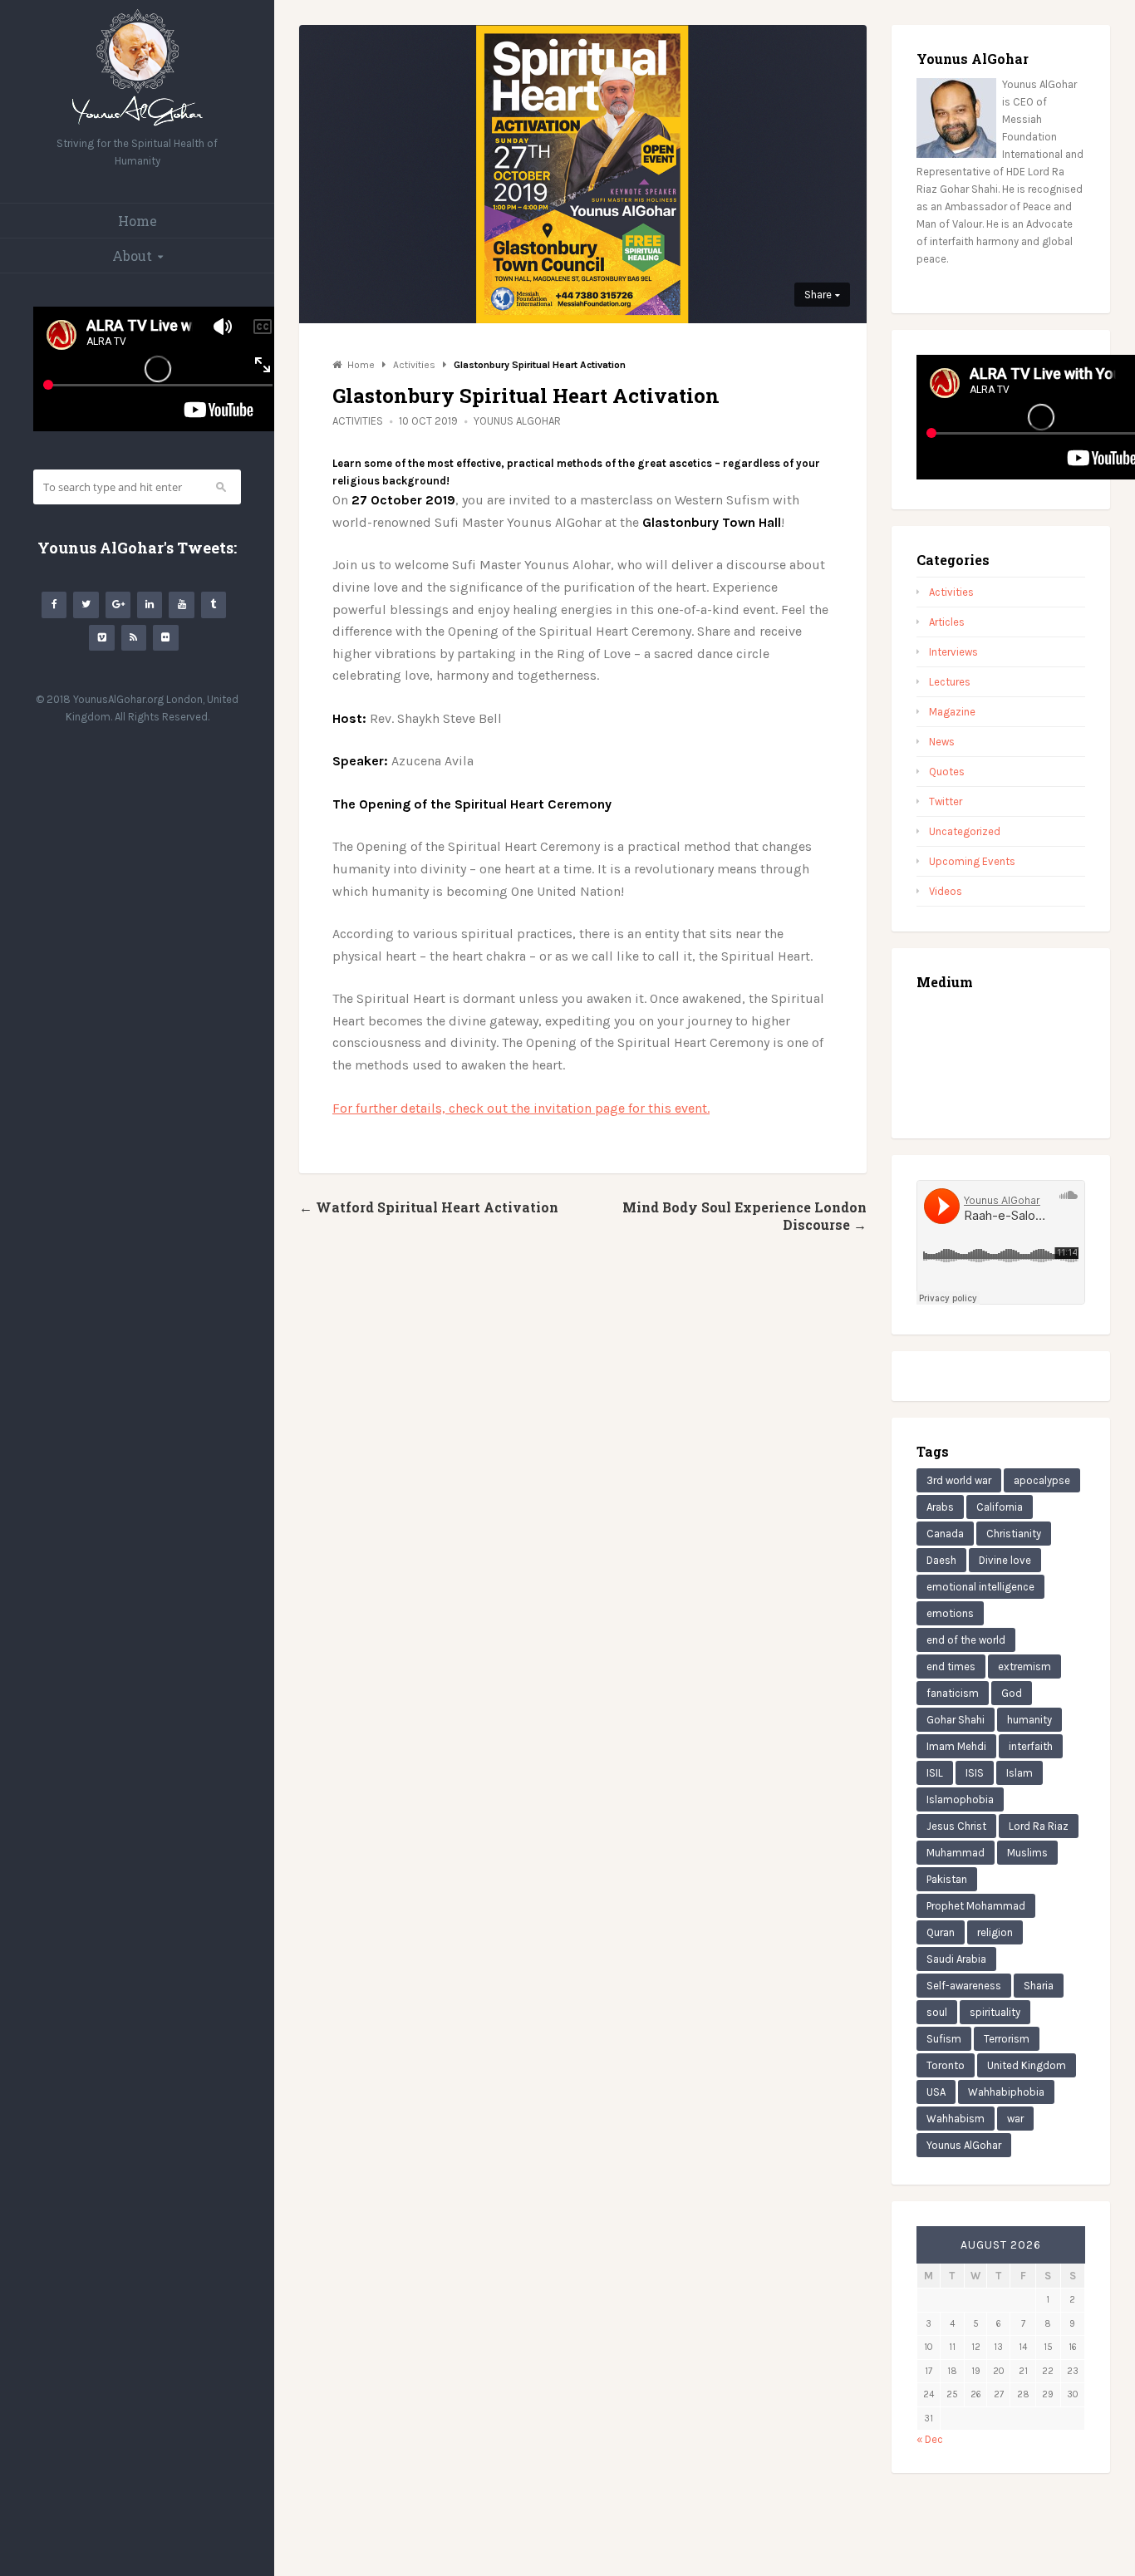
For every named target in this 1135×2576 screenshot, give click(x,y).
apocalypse (1042, 1480)
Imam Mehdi (956, 1746)
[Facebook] (54, 605)
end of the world (966, 1640)
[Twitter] (86, 605)
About (132, 256)
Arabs (940, 1507)
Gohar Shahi (956, 1720)
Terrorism (1007, 2039)
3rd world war (959, 1480)
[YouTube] (181, 605)
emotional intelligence (980, 1587)
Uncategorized (965, 831)
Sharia (1039, 1986)
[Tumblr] (214, 605)
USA (936, 2092)
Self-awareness (964, 1986)
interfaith (1031, 1746)
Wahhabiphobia (1006, 2092)
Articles (947, 622)
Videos (946, 891)
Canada (945, 1534)
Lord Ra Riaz (1039, 1826)
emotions (950, 1613)
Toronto (946, 2065)
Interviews (953, 652)
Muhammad (956, 1853)
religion (995, 1932)
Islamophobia (960, 1799)
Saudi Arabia (956, 1959)
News (942, 742)
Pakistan (947, 1879)
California (1000, 1507)
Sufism (944, 2039)
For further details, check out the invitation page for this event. (521, 1108)
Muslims (1027, 1853)
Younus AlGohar (517, 421)
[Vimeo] (101, 638)
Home (138, 221)
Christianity (1014, 1534)
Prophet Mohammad (976, 1906)
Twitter (946, 801)
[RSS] (134, 638)
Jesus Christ (956, 1826)
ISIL (935, 1773)
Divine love (1005, 1560)
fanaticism (953, 1693)
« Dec (930, 2439)
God (1012, 1693)
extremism (1024, 1667)
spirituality (995, 2012)
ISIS (975, 1773)
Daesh (941, 1560)
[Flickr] (165, 638)
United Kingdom (1027, 2065)
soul (937, 2012)
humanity (1029, 1720)
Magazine (952, 712)
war (1015, 2119)
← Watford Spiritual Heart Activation (429, 1207)
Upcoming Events (972, 861)
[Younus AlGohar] (138, 126)
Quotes (947, 772)
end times (951, 1667)
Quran (941, 1932)
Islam (1020, 1773)
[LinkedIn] (150, 605)
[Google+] (118, 605)
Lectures (950, 682)
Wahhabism (956, 2119)
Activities (358, 421)
